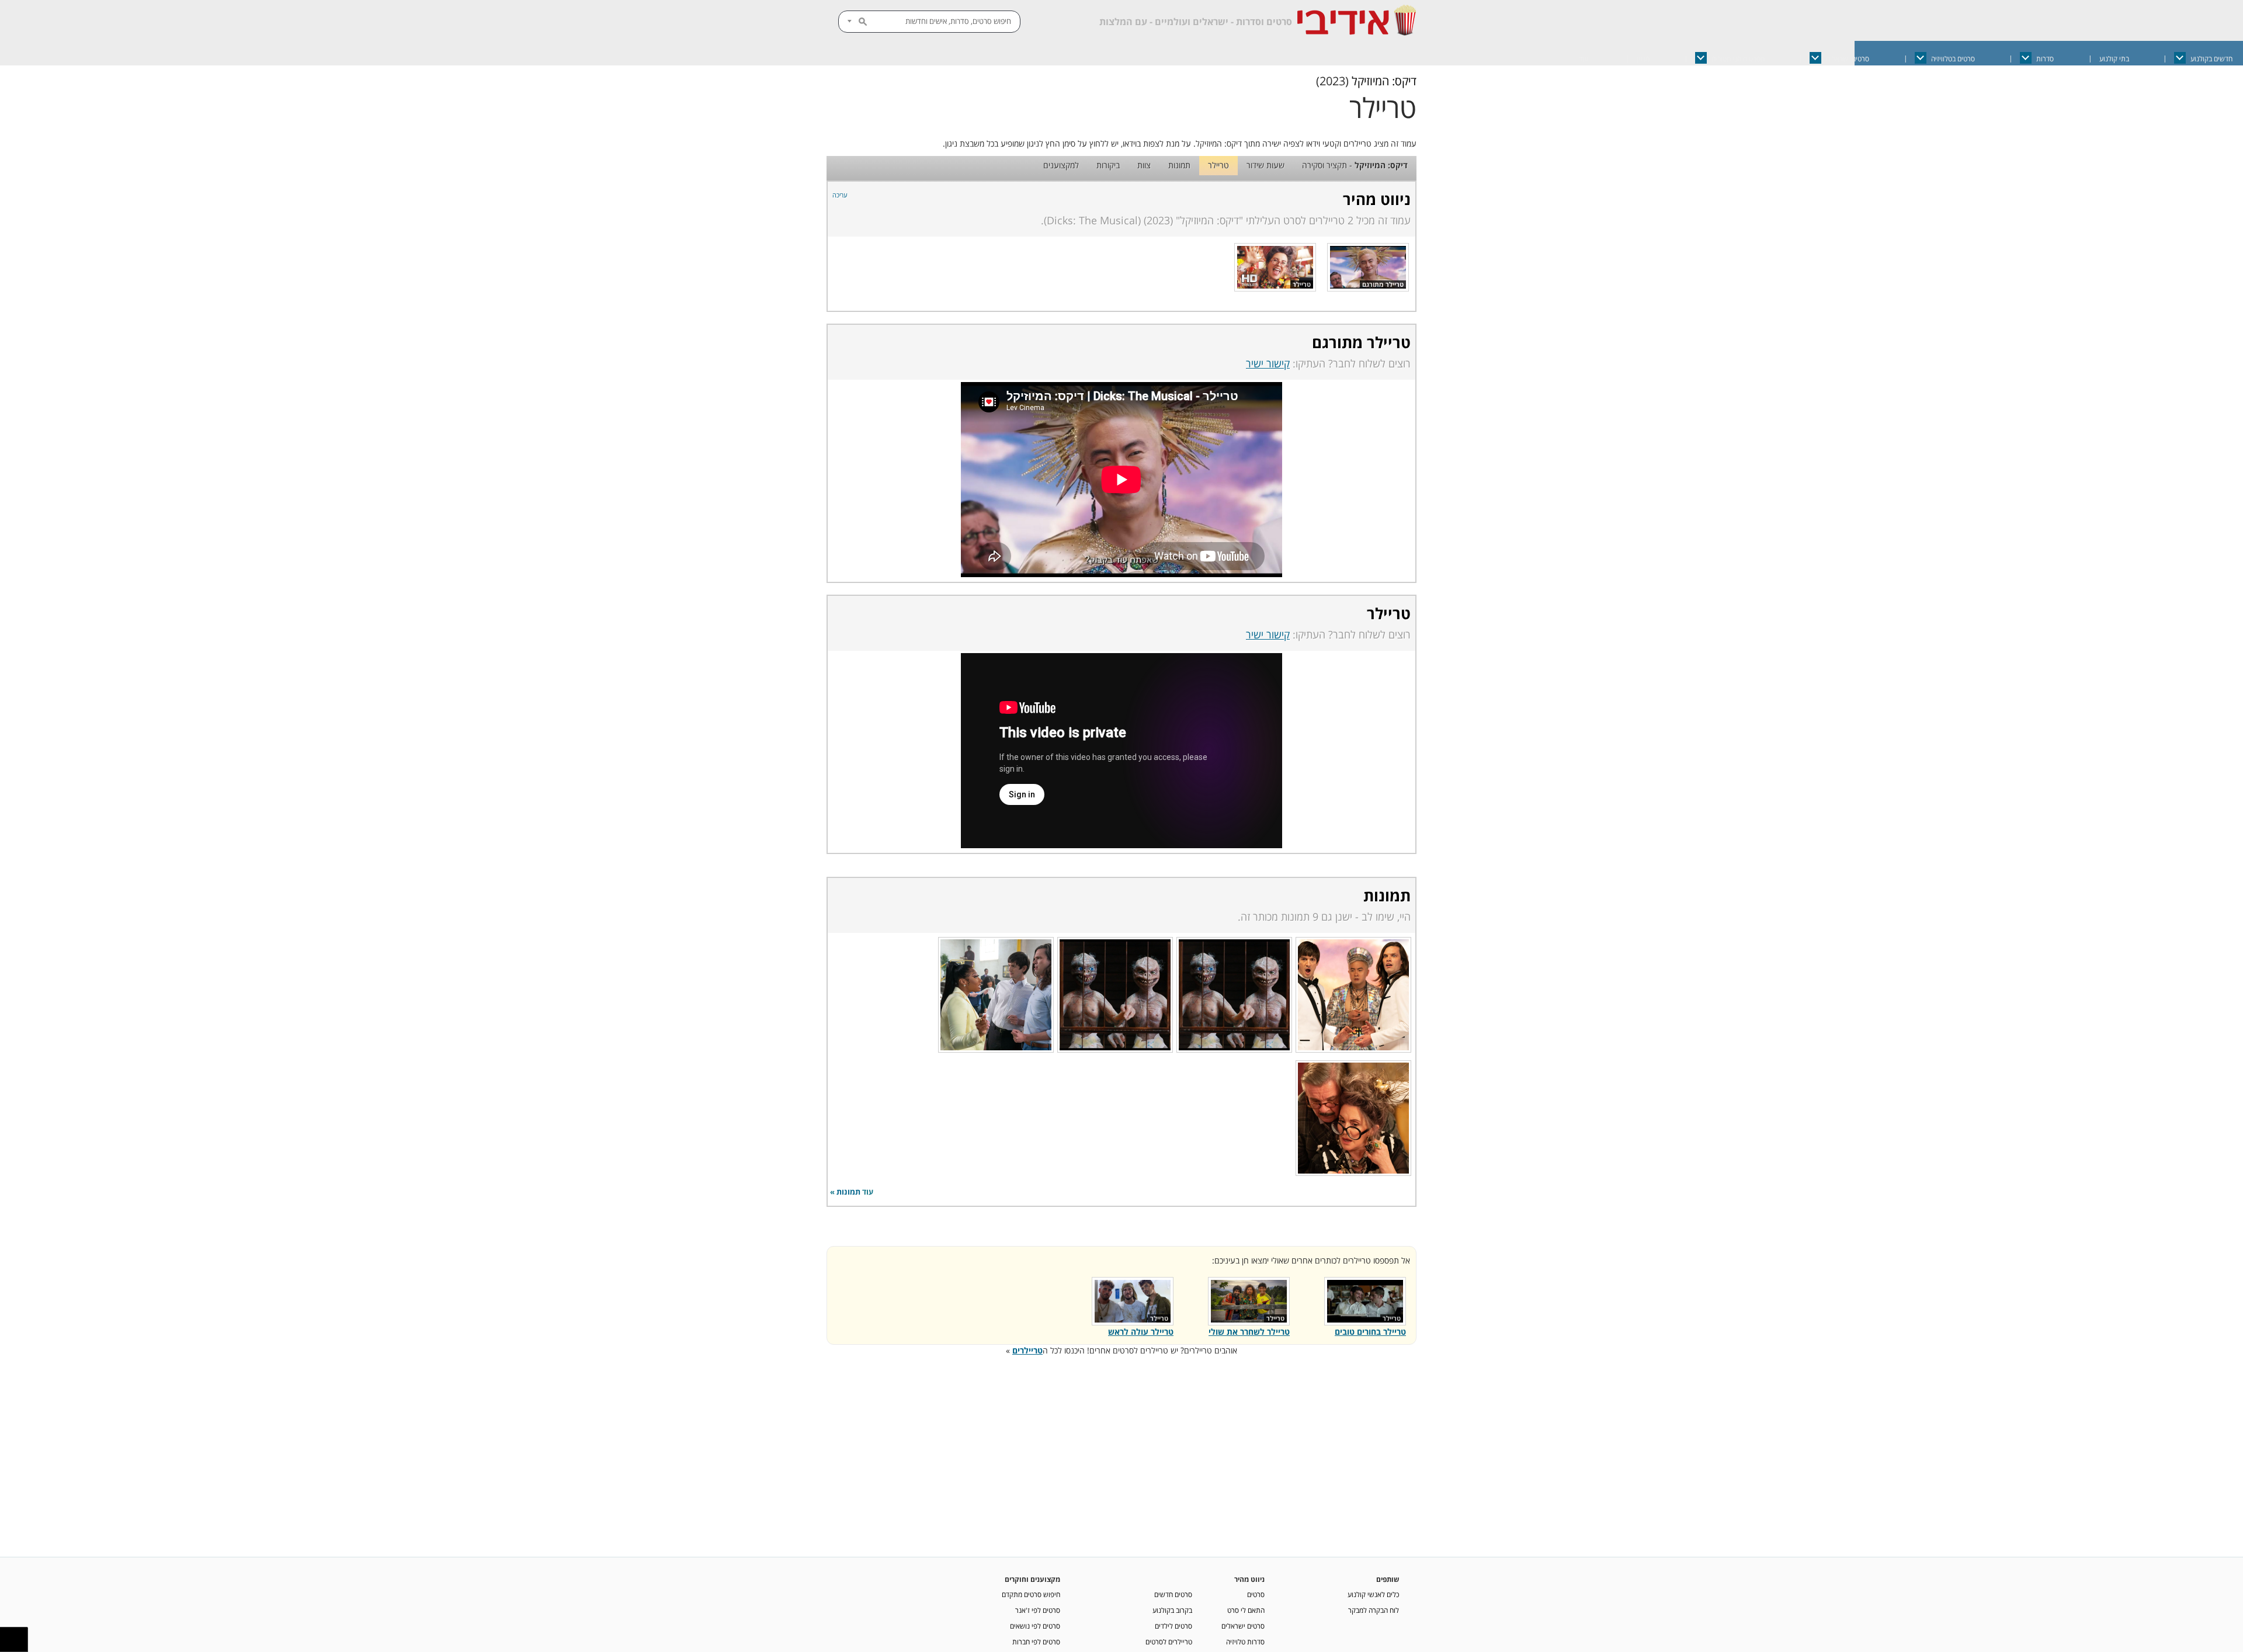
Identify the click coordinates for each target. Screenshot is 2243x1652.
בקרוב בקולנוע (1172, 1610)
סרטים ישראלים (1848, 59)
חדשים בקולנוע (2211, 59)
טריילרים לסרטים (1169, 1641)
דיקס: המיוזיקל (1384, 81)
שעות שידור (1265, 165)
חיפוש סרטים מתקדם (1031, 1594)
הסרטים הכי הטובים (1738, 59)
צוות (1144, 165)
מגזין (1643, 59)
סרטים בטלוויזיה (1953, 59)
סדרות (2045, 59)
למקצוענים (1061, 165)
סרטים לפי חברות (1036, 1641)
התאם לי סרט (1246, 1610)
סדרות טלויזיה (1245, 1641)
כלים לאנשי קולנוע (1373, 1594)
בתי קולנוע (2114, 59)
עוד (1584, 59)
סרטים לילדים (1173, 1626)
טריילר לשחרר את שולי (1249, 1332)
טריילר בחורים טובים (1370, 1332)
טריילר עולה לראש (1141, 1332)
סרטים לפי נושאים (1035, 1626)
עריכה (840, 195)
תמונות (1179, 165)
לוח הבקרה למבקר (1374, 1610)
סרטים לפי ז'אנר (1038, 1610)
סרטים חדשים (1173, 1594)
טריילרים (1027, 1350)
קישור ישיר (1268, 363)
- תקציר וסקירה (1355, 165)
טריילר (1218, 165)
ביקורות (1108, 165)
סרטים (1256, 1594)
